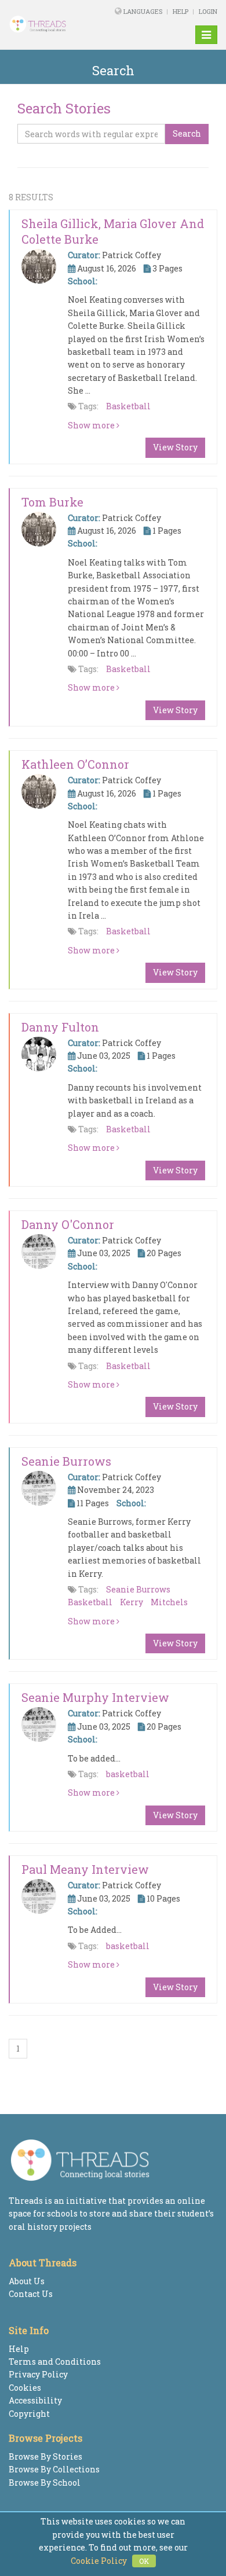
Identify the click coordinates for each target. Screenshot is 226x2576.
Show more (92, 425)
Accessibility (35, 2400)
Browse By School (45, 2483)
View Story (175, 447)
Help (181, 11)
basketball (128, 1774)
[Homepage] (46, 24)
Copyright (29, 2414)
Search (187, 133)
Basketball (128, 406)
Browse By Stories (45, 2456)
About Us (27, 2281)
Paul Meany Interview (85, 1869)
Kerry (132, 1602)
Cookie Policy (99, 2561)
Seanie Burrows (66, 1461)
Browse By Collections (54, 2469)
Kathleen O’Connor (75, 764)
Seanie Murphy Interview (95, 1697)
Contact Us (31, 2294)
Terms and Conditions (55, 2362)
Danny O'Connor (68, 1224)
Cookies (25, 2388)
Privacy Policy (38, 2374)
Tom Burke (52, 502)
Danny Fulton (60, 1027)
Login (208, 11)
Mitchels (169, 1602)
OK (144, 2561)
